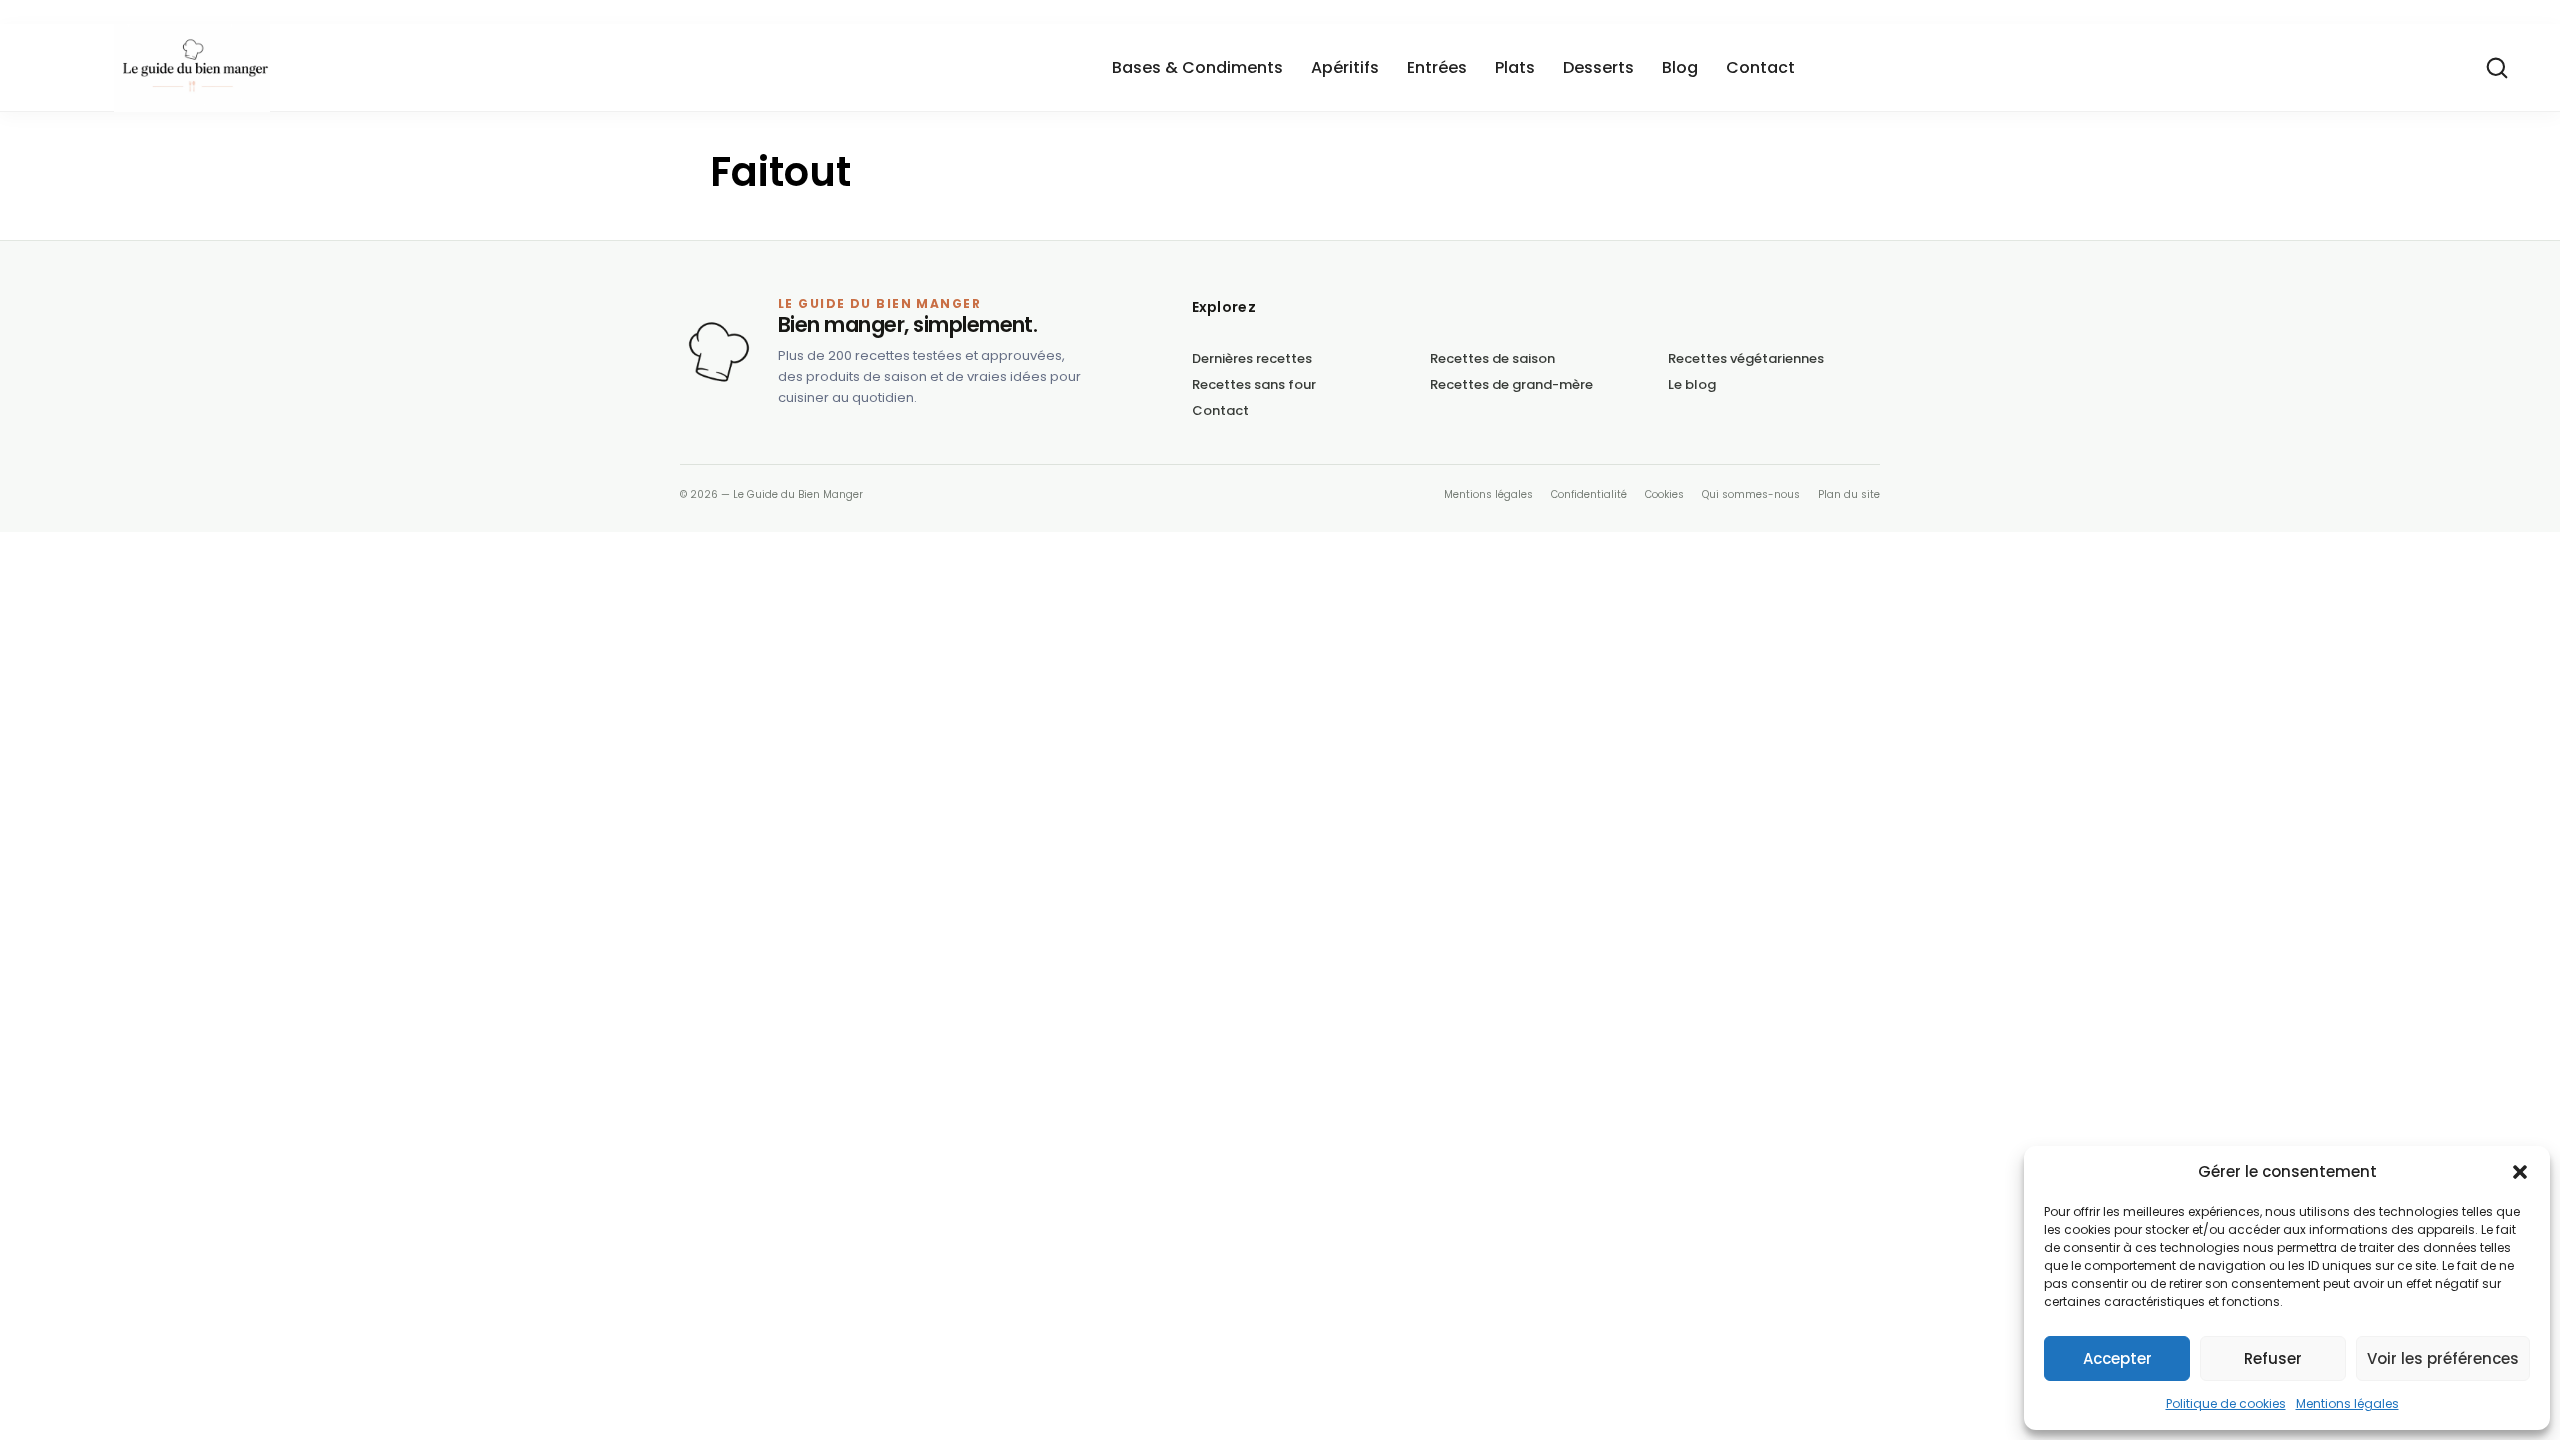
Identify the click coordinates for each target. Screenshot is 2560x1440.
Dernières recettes (1252, 358)
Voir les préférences (2443, 1358)
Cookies (1664, 494)
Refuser (2273, 1358)
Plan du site (1849, 494)
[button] (2520, 1172)
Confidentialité (1589, 494)
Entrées (1437, 67)
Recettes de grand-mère (1511, 384)
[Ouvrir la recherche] (2497, 68)
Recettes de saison (1492, 358)
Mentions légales (2347, 1403)
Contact (1760, 67)
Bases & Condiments (1197, 67)
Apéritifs (1345, 67)
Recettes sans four (1254, 384)
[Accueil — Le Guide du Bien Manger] (719, 352)
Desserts (1598, 67)
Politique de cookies (2226, 1403)
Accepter (2117, 1358)
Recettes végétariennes (1746, 358)
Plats (1515, 67)
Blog (1680, 67)
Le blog (1692, 384)
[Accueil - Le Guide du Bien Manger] (314, 68)
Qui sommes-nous (1751, 494)
